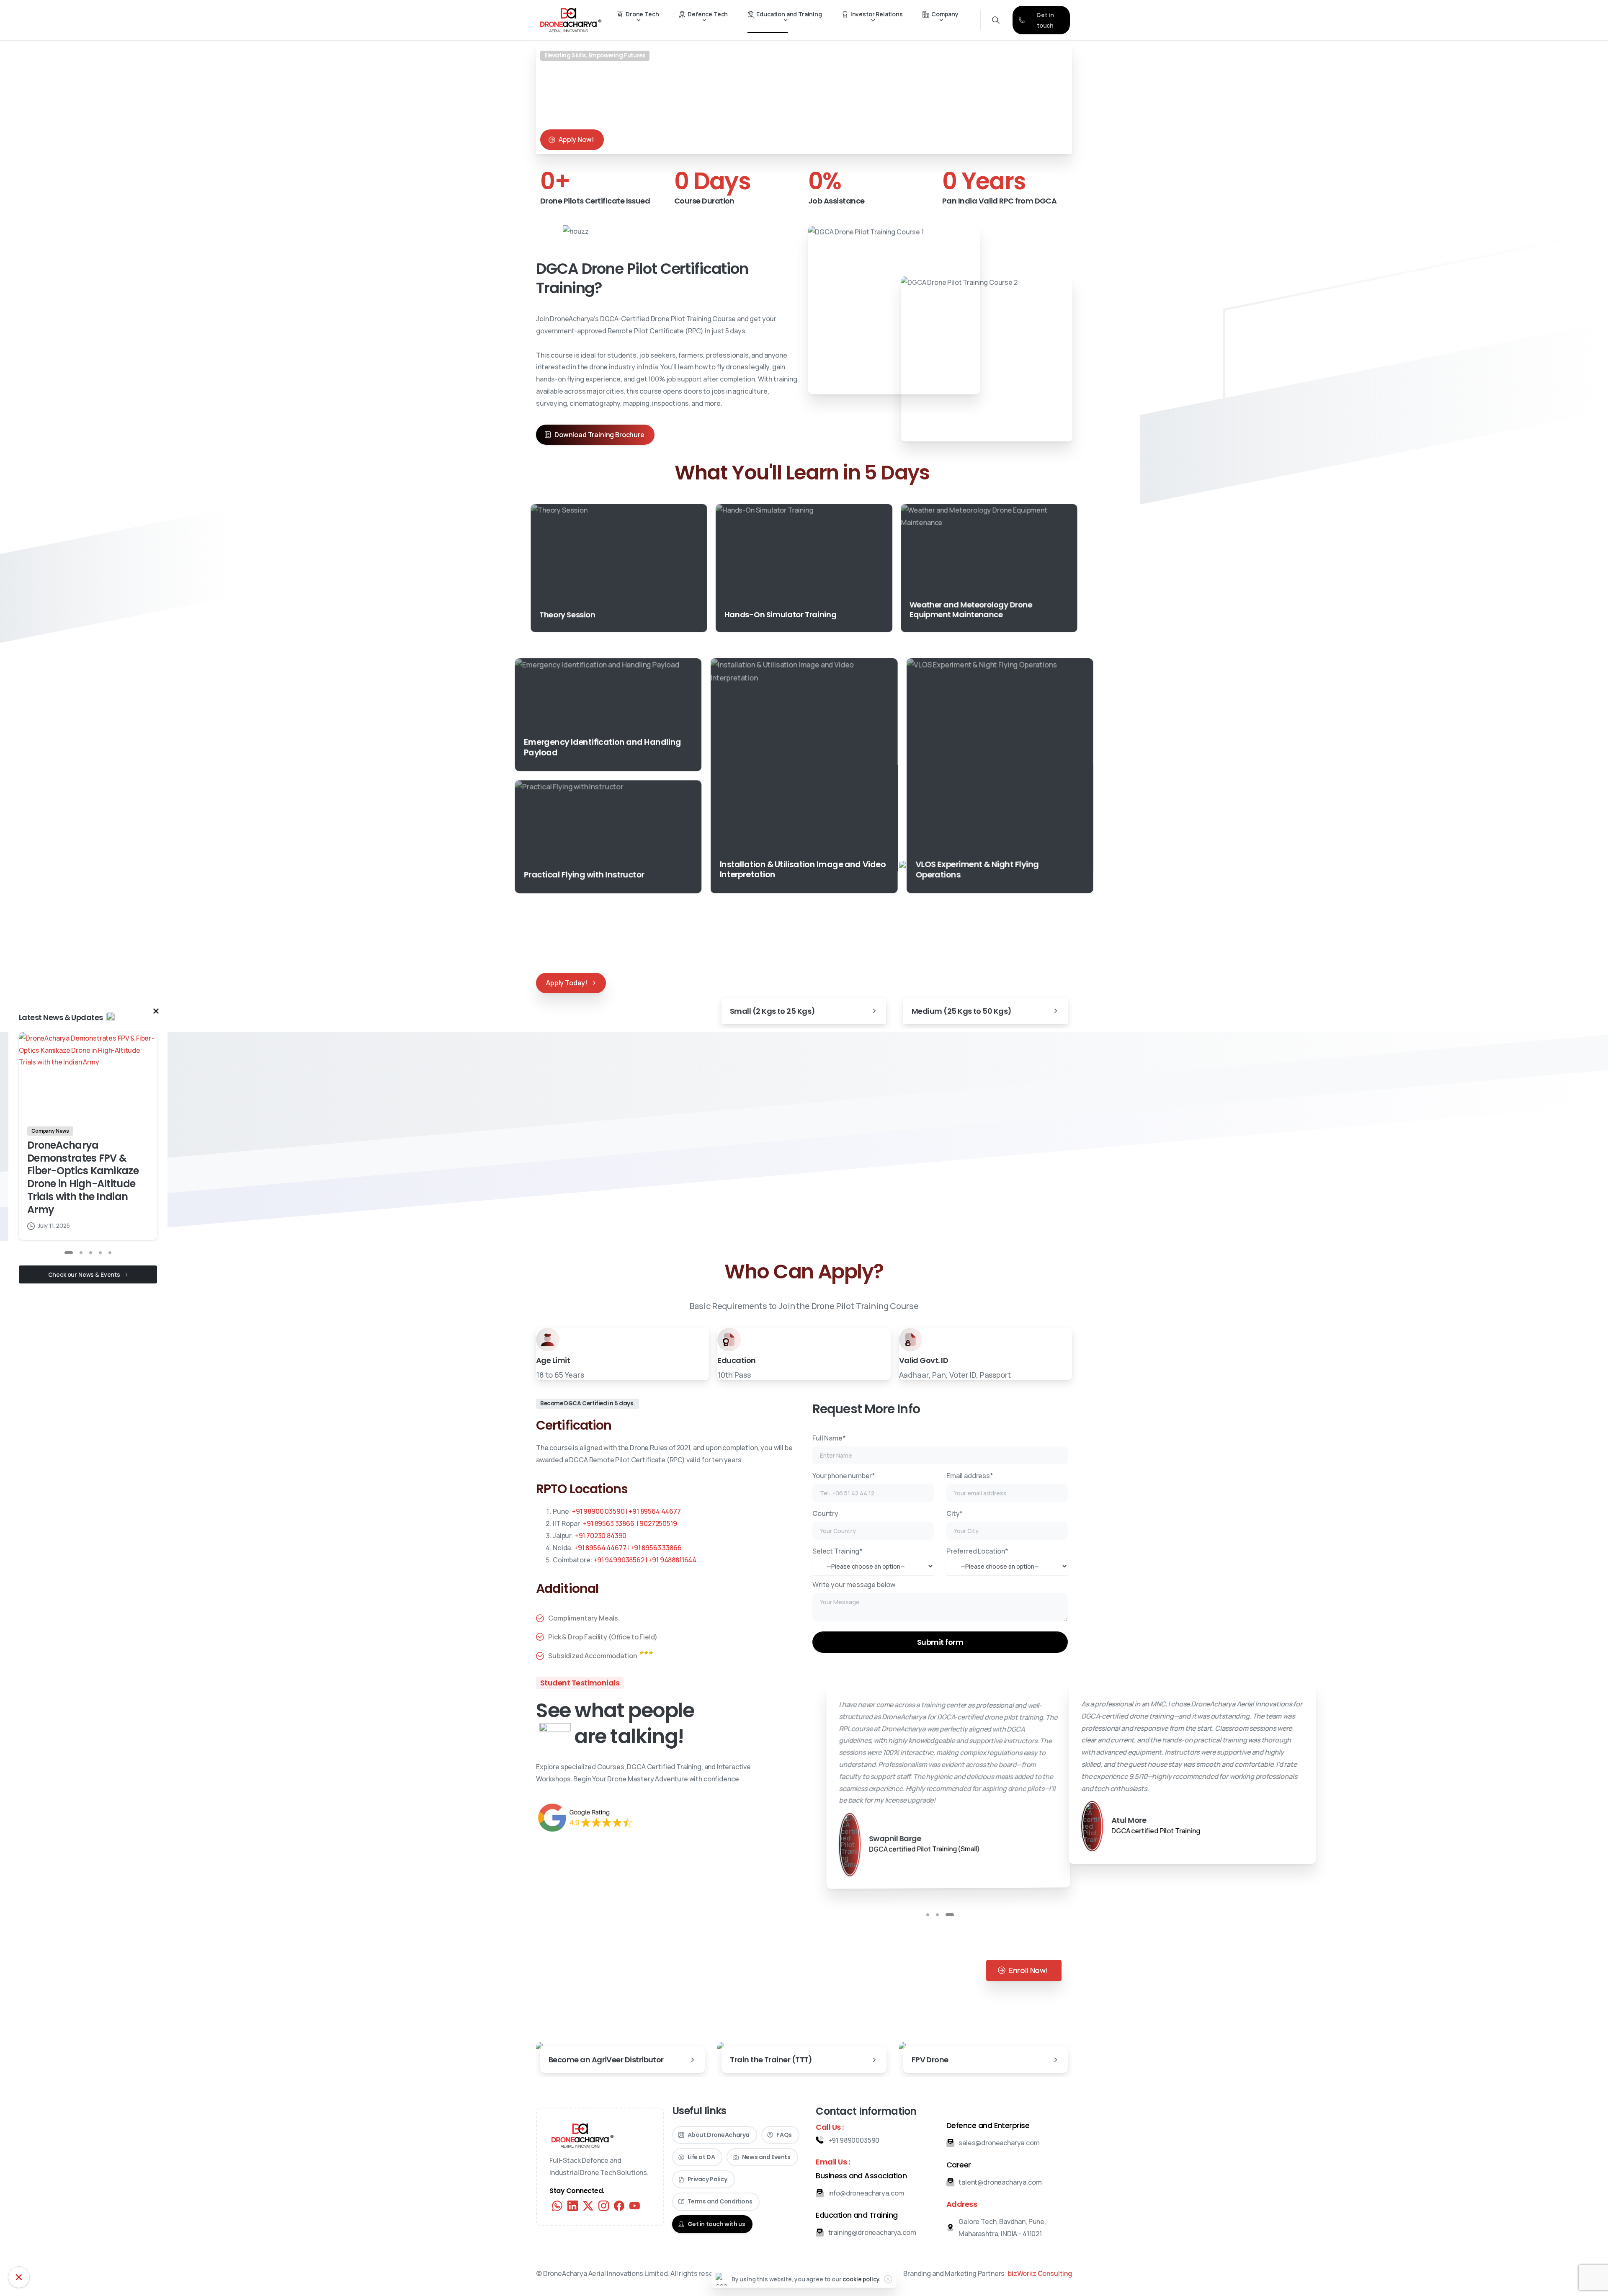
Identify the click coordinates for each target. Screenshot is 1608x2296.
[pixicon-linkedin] (573, 2229)
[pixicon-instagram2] (604, 2229)
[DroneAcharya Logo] (582, 2159)
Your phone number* (844, 1476)
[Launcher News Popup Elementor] (19, 2277)
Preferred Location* (977, 1551)
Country (825, 1513)
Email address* (970, 1476)
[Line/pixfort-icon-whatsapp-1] (557, 2229)
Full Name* (829, 1438)
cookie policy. (862, 2279)
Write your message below (854, 1585)
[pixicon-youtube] (635, 2229)
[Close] (888, 2279)
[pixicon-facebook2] (619, 2229)
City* (955, 1513)
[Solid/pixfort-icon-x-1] (588, 2229)
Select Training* (837, 1551)
